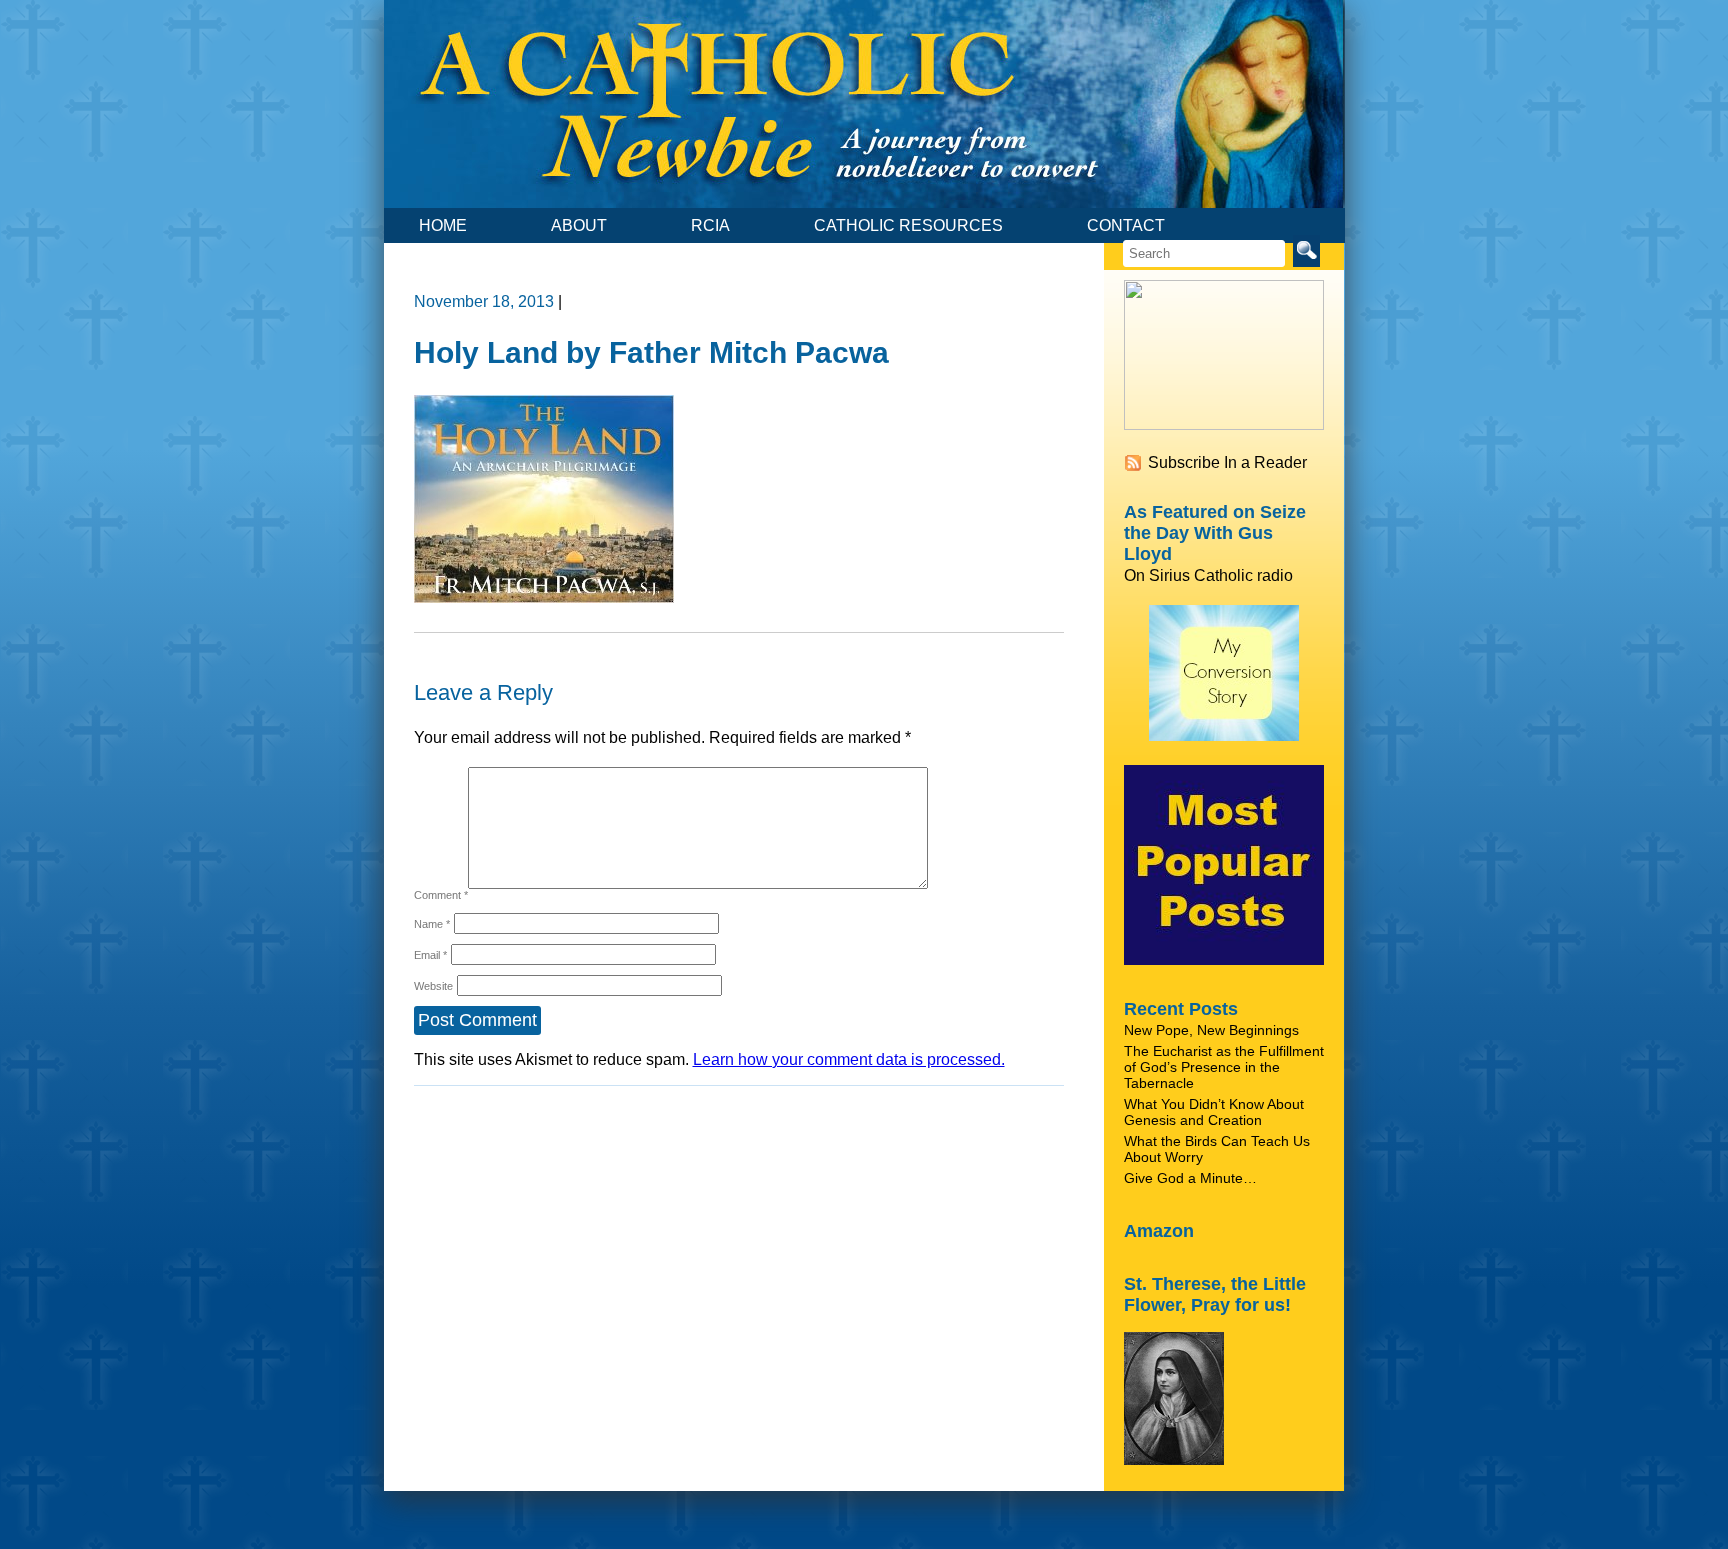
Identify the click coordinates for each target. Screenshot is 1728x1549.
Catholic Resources (908, 225)
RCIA (710, 225)
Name (432, 924)
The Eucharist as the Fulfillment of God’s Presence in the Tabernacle (1224, 1067)
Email (430, 955)
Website (433, 986)
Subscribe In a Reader (1227, 462)
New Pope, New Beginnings (1211, 1030)
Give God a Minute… (1190, 1178)
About (579, 225)
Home (443, 225)
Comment (441, 895)
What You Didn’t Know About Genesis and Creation (1214, 1112)
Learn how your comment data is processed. (849, 1059)
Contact (1126, 225)
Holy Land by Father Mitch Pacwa (651, 352)
